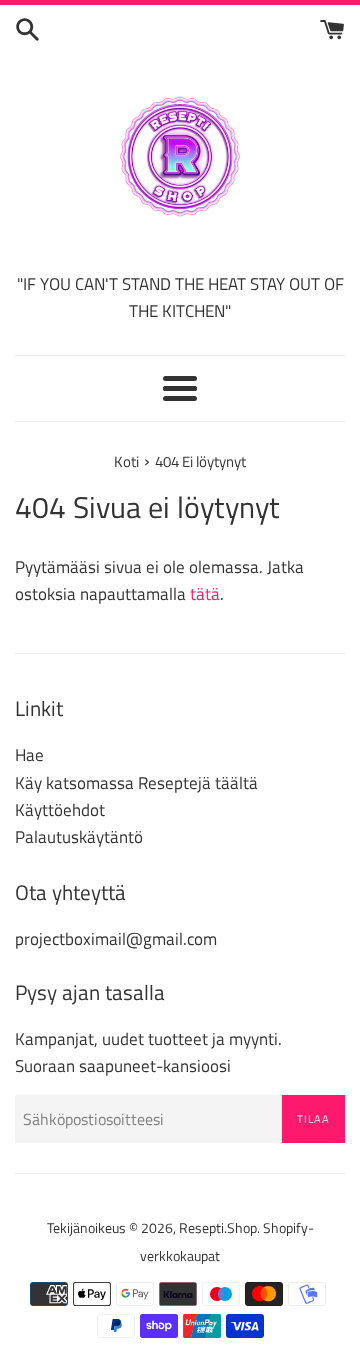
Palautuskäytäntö (79, 837)
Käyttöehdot (60, 810)
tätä (205, 594)
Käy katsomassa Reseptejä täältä (136, 783)
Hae (29, 755)
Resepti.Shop (218, 1228)
